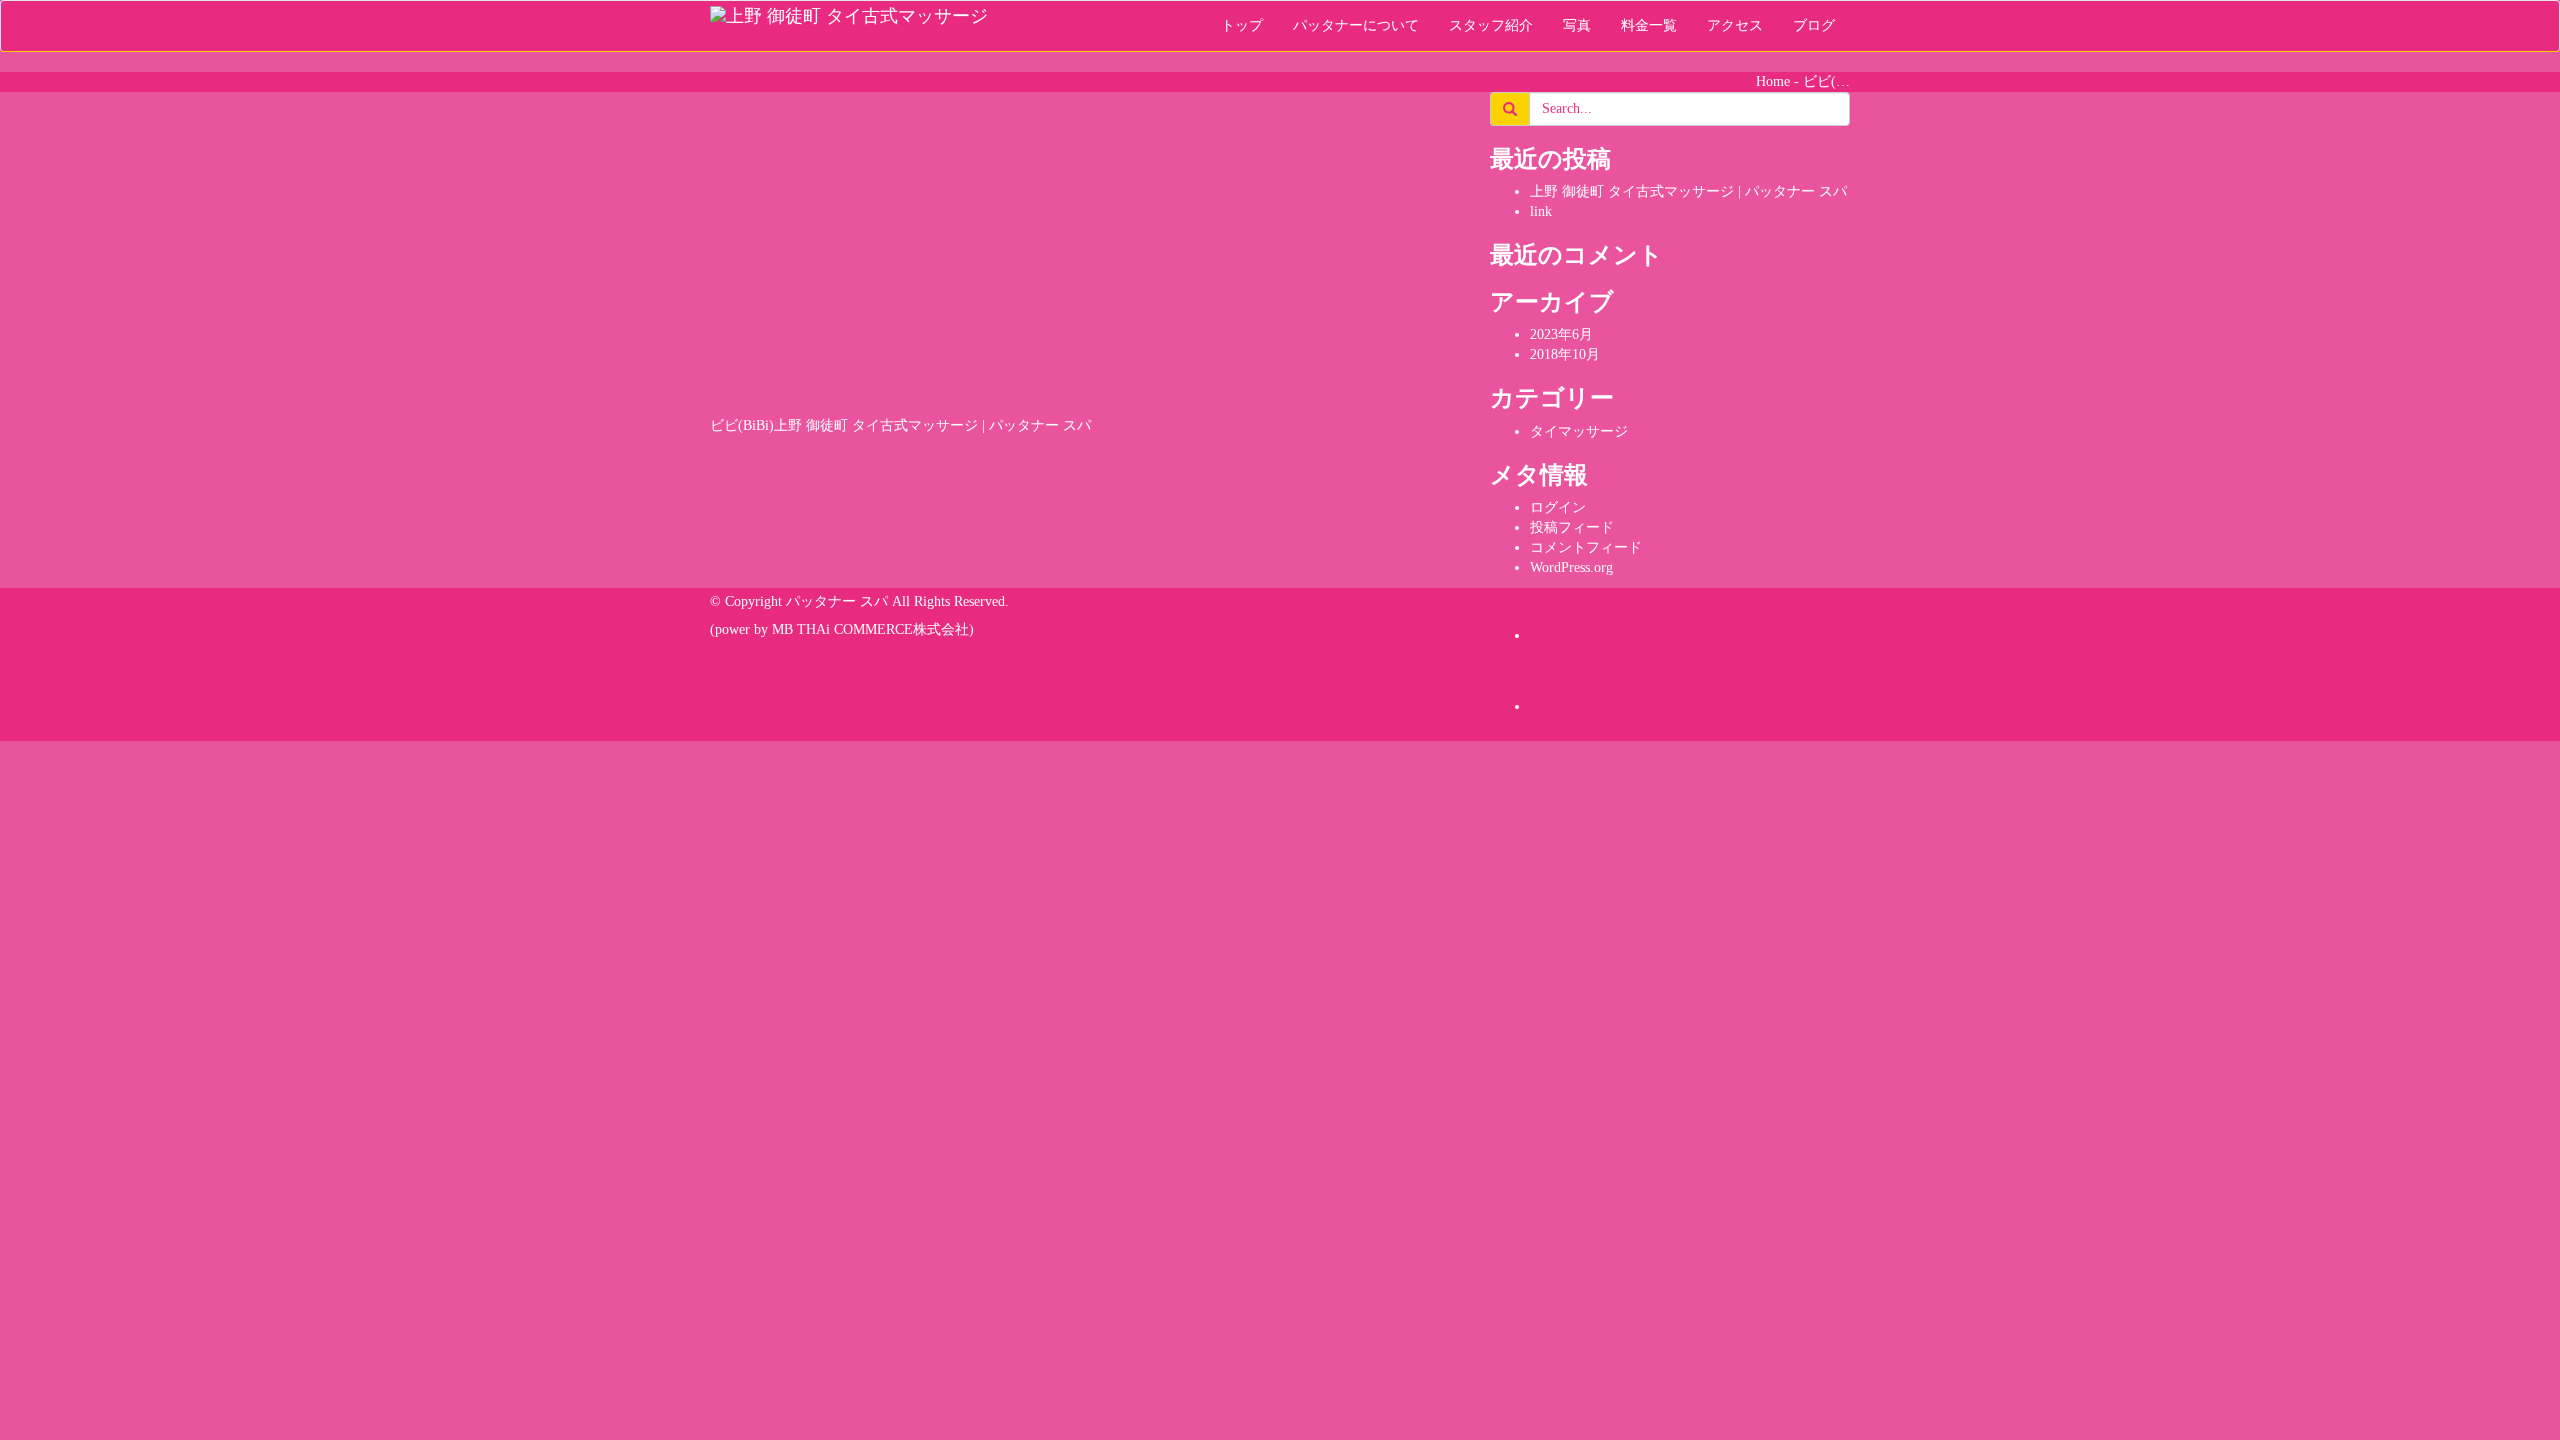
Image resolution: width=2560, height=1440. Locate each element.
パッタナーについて (1356, 25)
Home (1773, 81)
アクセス (1735, 25)
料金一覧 (1649, 25)
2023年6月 (1561, 334)
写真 (1577, 25)
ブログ (1814, 25)
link (1541, 211)
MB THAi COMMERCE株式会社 (870, 629)
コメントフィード (1586, 547)
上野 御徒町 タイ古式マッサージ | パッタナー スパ (1688, 191)
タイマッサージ (1579, 431)
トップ (1242, 25)
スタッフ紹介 (1491, 25)
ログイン (1558, 507)
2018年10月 (1565, 354)
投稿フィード (1572, 527)
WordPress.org (1571, 567)
